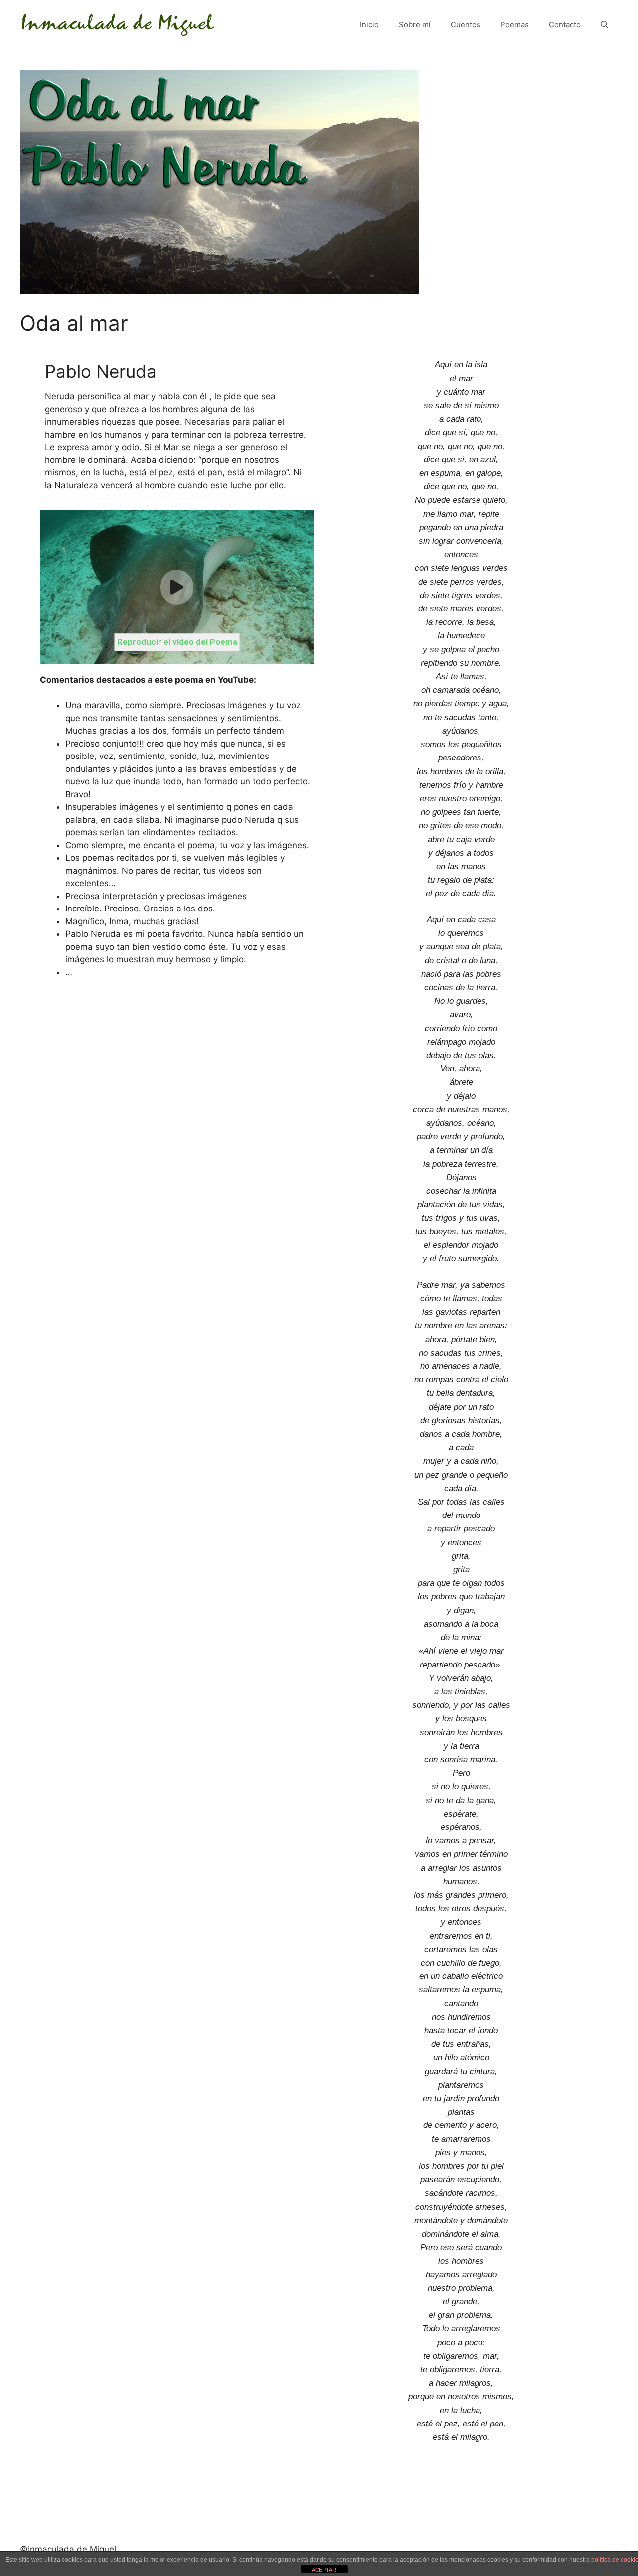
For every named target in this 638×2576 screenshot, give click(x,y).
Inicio (369, 25)
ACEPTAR (324, 2570)
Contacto (565, 25)
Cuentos (466, 25)
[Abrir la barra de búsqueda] (604, 25)
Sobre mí (415, 25)
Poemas (515, 25)
